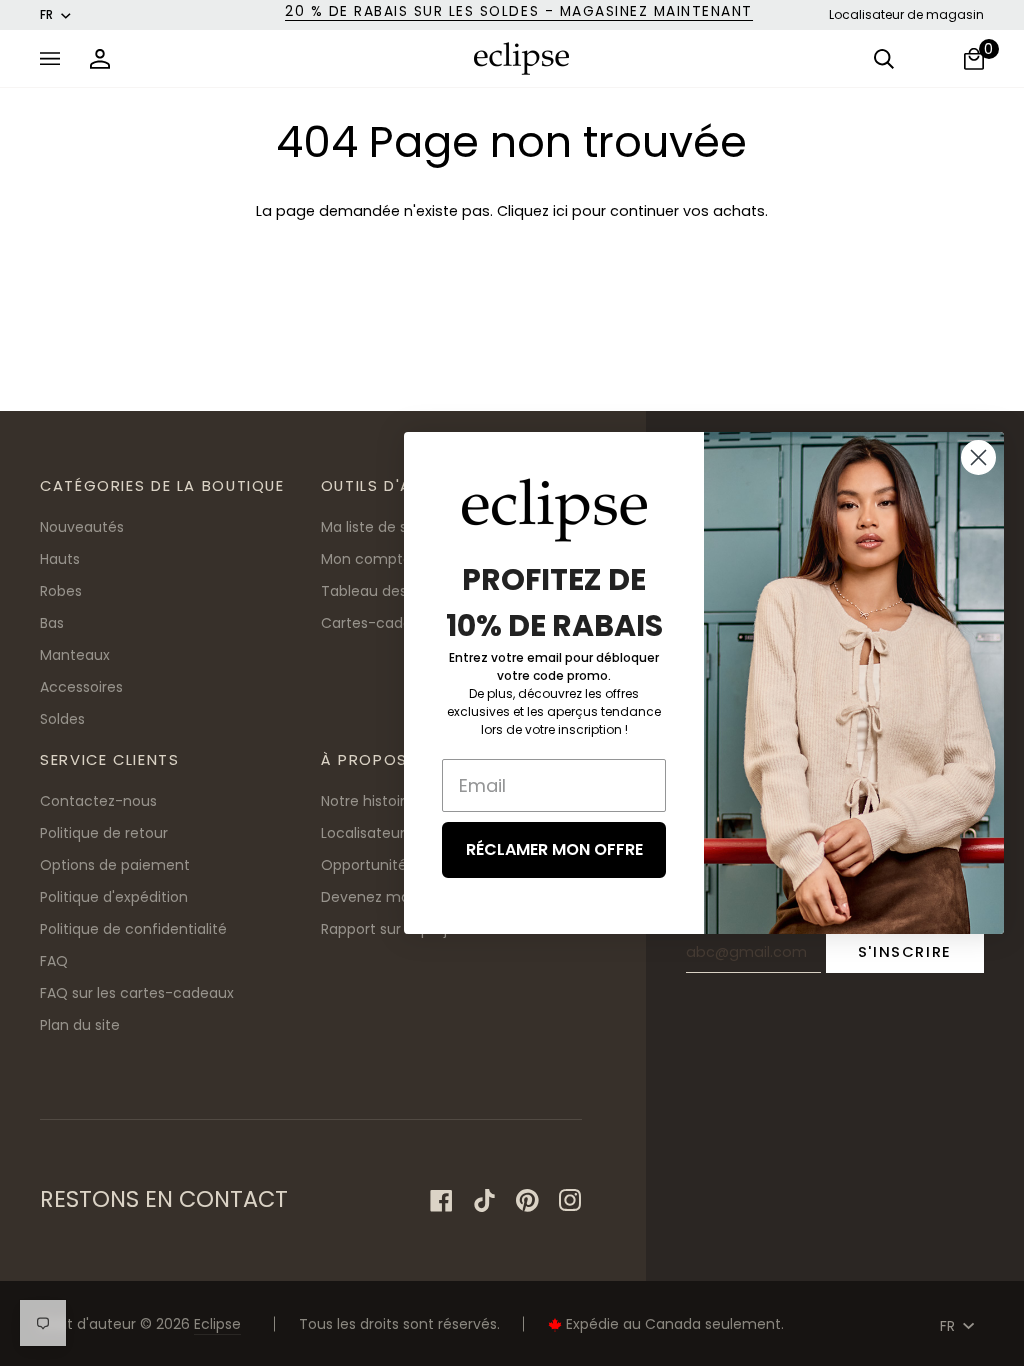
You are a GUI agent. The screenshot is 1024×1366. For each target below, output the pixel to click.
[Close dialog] (978, 457)
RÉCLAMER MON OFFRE (554, 849)
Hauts (60, 559)
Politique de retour (104, 833)
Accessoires (81, 687)
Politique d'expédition (114, 897)
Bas (52, 623)
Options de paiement (115, 865)
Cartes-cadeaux (379, 623)
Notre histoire (367, 801)
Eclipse (217, 1324)
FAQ (54, 961)
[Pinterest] (527, 1200)
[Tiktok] (484, 1200)
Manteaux (75, 655)
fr (46, 14)
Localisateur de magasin (906, 14)
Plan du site (80, 1025)
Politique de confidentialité (133, 929)
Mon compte (366, 559)
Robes (61, 591)
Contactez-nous (98, 801)
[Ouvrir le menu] (55, 58)
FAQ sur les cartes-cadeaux (137, 993)
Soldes (62, 719)
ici (560, 211)
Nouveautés (82, 527)
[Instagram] (570, 1200)
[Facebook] (441, 1200)
